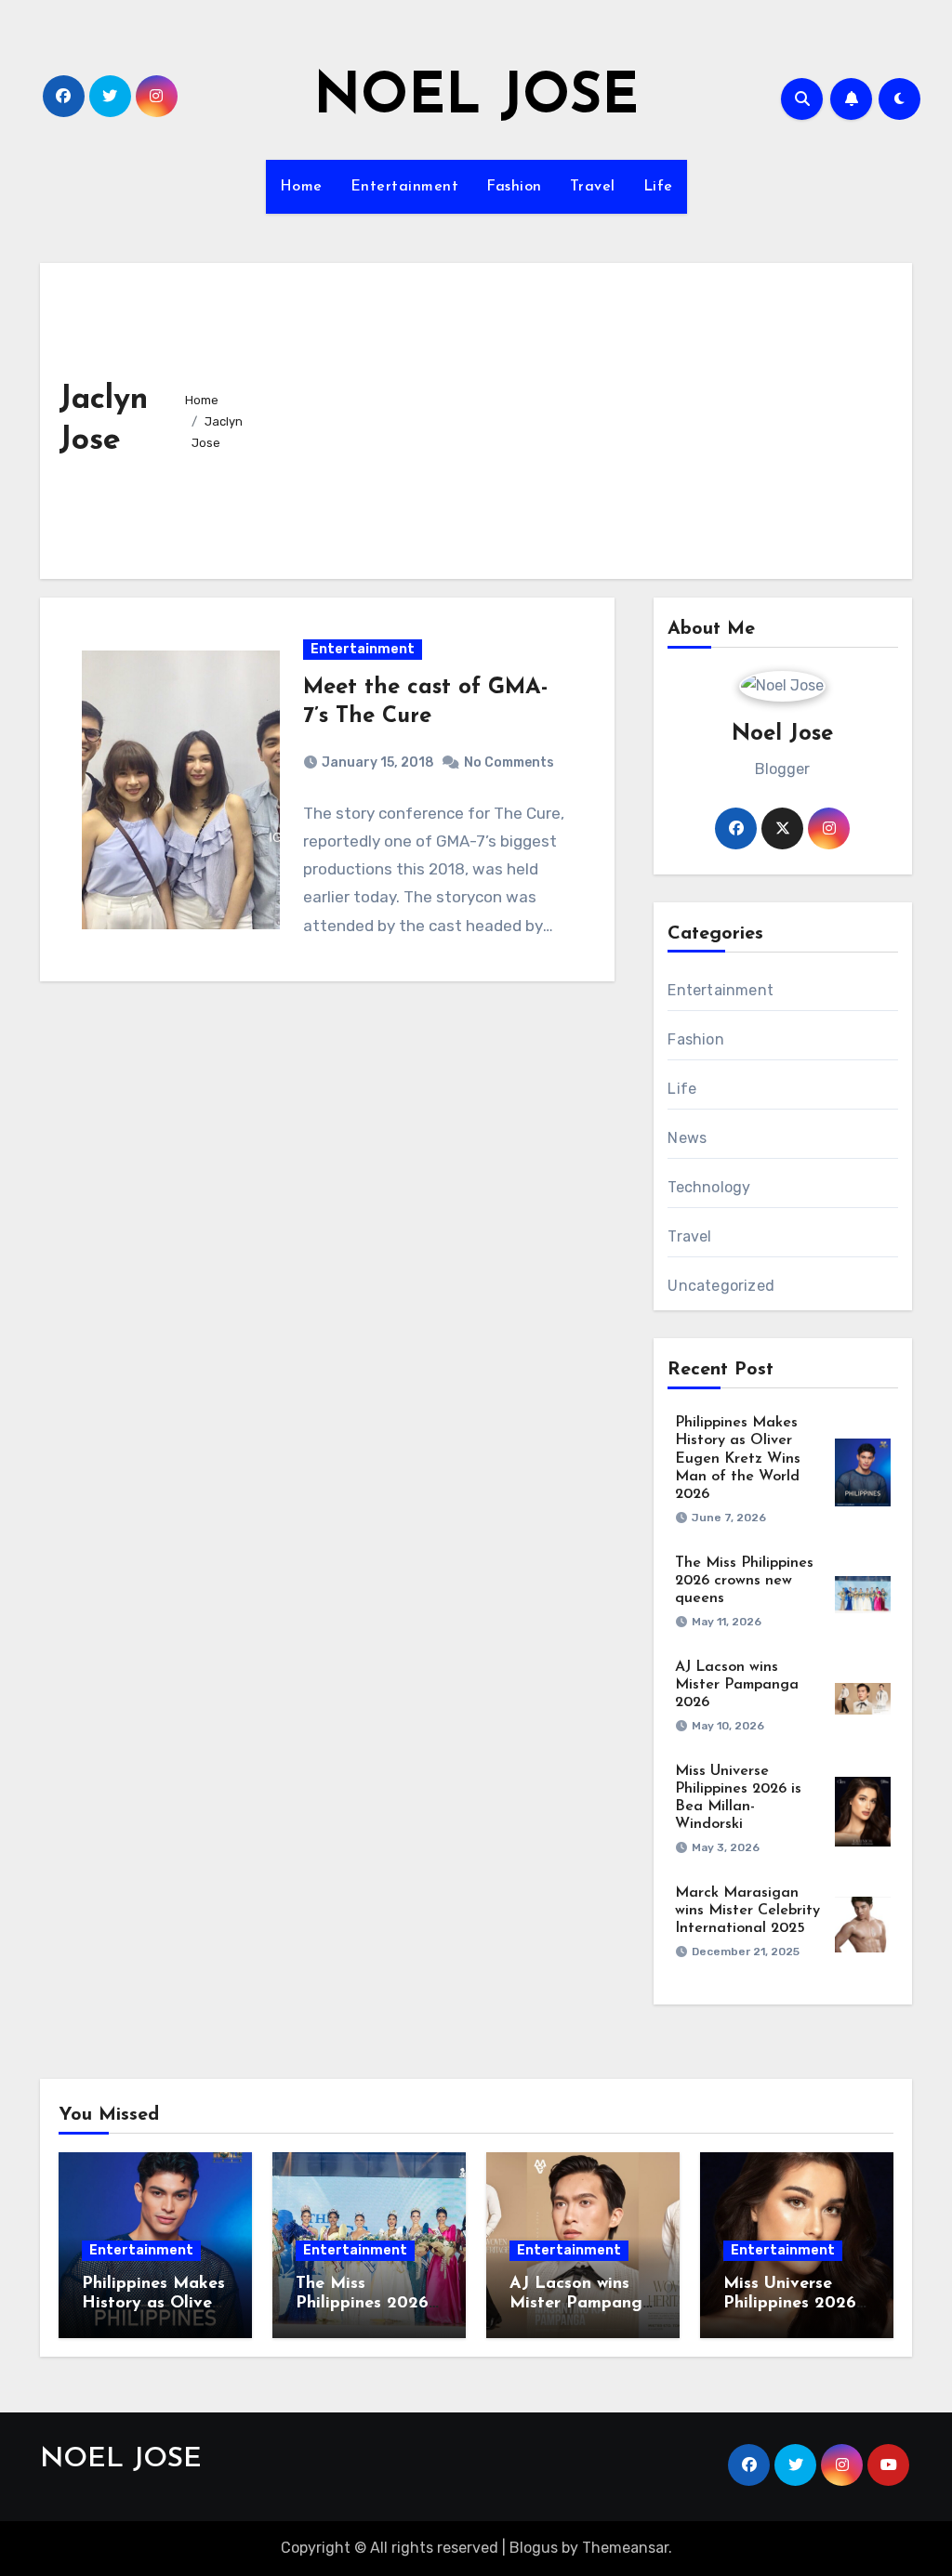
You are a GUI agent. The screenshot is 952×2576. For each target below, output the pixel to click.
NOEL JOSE (476, 99)
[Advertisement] (585, 421)
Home (301, 187)
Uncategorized (721, 1286)
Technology (709, 1187)
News (687, 1138)
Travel (593, 187)
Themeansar (625, 2548)
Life (658, 187)
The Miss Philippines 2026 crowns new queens (744, 1581)
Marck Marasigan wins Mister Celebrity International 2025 (747, 1911)
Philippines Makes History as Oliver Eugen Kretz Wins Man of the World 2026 (738, 1459)
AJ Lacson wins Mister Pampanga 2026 (737, 1685)
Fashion (514, 187)
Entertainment (405, 187)
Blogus (534, 2548)
